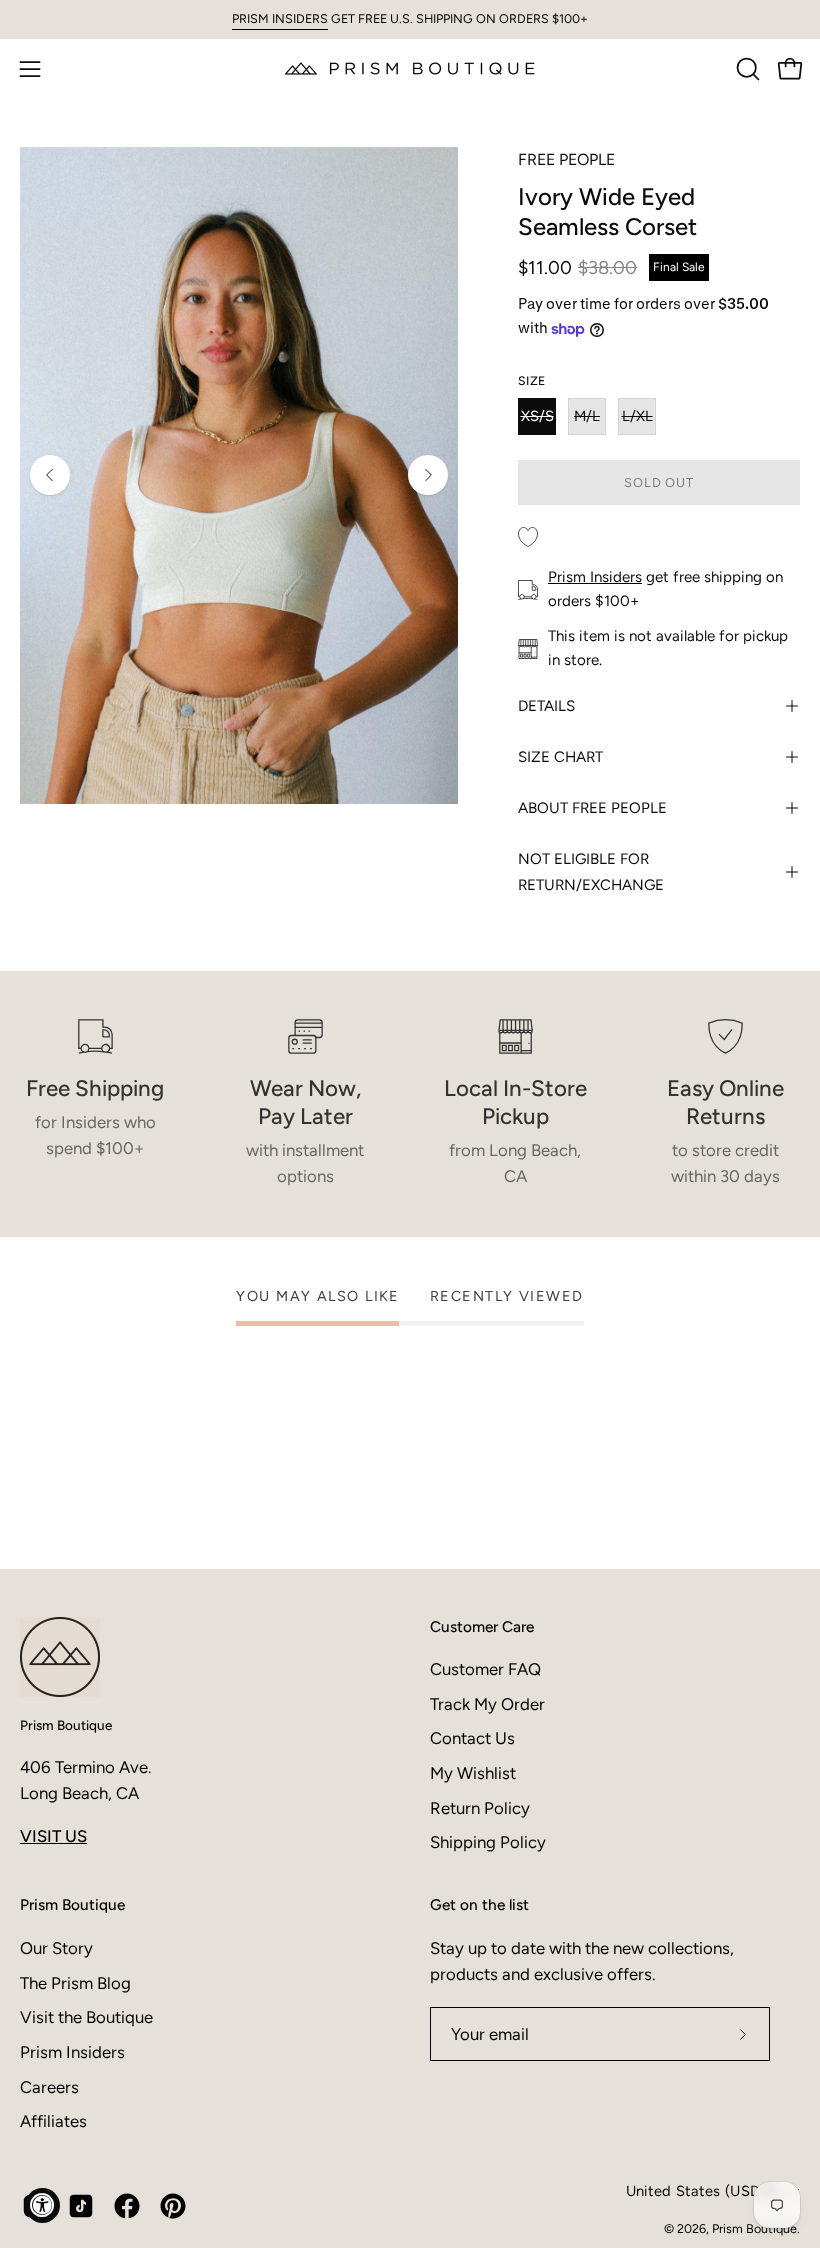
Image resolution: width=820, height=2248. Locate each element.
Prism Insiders (595, 577)
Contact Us (472, 1738)
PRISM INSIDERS (280, 18)
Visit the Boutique (86, 2017)
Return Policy (480, 1808)
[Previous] (50, 475)
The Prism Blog (75, 1982)
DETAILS (546, 706)
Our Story (56, 1948)
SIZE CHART (560, 757)
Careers (49, 2086)
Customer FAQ (485, 1669)
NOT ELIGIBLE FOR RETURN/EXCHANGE (591, 872)
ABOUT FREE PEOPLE (592, 808)
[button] (746, 69)
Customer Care (482, 1626)
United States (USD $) (702, 2191)
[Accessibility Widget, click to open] (42, 2205)
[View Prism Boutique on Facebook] (127, 2206)
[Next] (428, 475)
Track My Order (487, 1704)
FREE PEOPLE (566, 159)
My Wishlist (473, 1773)
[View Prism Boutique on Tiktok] (81, 2206)
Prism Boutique (66, 1725)
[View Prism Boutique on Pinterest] (173, 2206)
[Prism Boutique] (410, 68)
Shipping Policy (488, 1842)
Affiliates (53, 2121)
